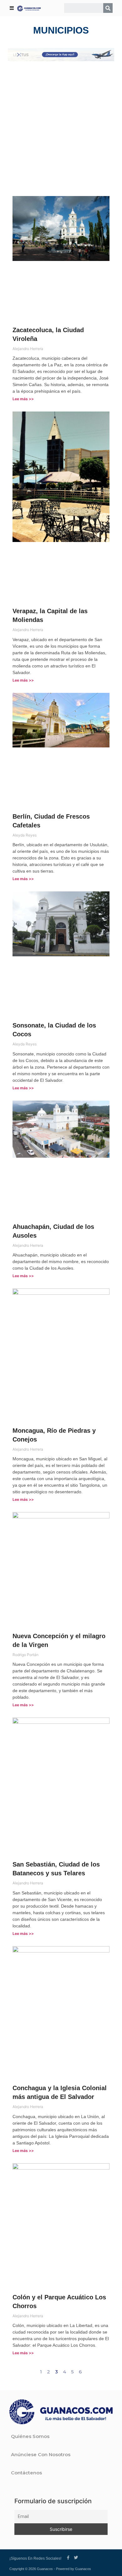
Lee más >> (23, 399)
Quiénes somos (30, 2436)
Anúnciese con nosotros (41, 2454)
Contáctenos (26, 2473)
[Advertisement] (61, 129)
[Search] (108, 8)
